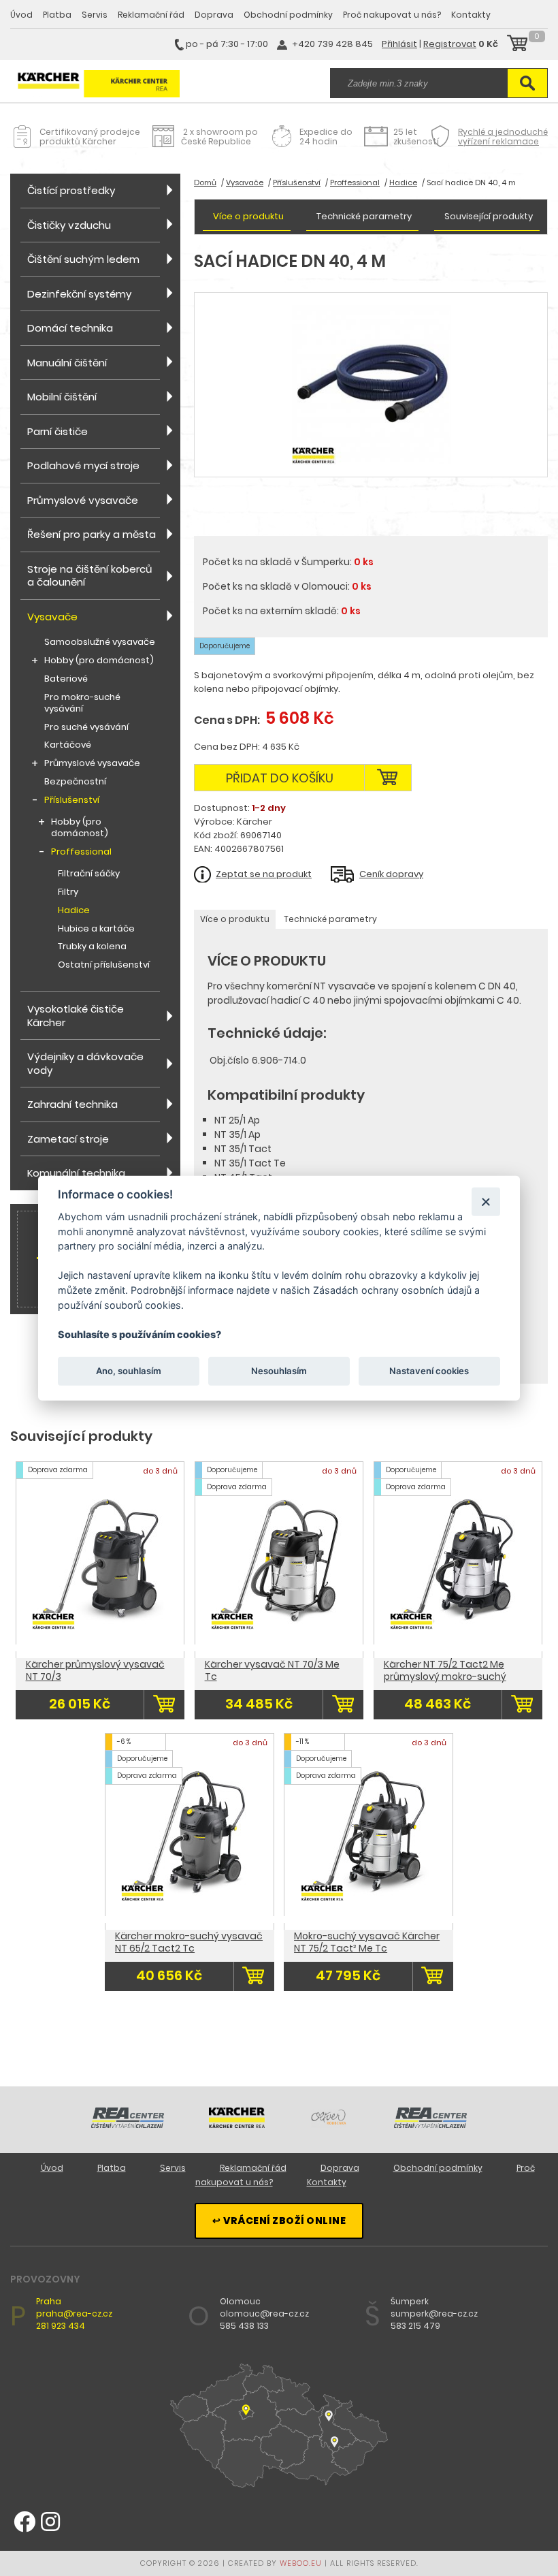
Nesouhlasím (279, 1371)
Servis (95, 15)
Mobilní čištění (62, 397)
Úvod (21, 15)
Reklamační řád (151, 15)
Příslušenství (72, 800)
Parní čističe (58, 431)
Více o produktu (248, 216)
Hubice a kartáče (96, 929)
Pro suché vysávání (86, 728)
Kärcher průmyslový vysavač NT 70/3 (95, 1670)
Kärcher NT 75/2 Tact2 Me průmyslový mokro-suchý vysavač (445, 1676)
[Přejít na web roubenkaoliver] (329, 2125)
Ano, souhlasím (129, 1371)
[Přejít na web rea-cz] (128, 2125)
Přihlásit (399, 44)
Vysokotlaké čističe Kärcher (76, 1016)
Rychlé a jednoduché (503, 137)
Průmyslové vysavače (83, 500)
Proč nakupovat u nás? (392, 15)
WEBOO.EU (301, 2563)
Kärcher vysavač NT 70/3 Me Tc (272, 1670)
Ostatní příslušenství (104, 965)
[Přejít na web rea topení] (430, 2125)
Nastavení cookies (429, 1371)
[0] (517, 45)
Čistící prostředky (71, 190)
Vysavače (52, 617)
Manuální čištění (67, 363)
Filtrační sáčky (89, 874)
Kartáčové (68, 745)
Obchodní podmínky (288, 15)
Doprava (214, 15)
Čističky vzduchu (69, 225)
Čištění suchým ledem (83, 259)
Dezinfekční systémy (79, 294)
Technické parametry (364, 216)
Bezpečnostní (75, 782)
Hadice (74, 911)
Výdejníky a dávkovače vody (85, 1063)
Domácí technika (70, 328)
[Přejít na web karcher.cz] (237, 2125)
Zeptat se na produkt (264, 874)
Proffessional (81, 852)
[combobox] (419, 83)
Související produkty (489, 216)
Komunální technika (76, 1173)
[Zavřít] (486, 1202)
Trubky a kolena (92, 947)
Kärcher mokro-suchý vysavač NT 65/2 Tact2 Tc (189, 1942)
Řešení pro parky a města (92, 534)
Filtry (68, 892)
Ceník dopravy (391, 874)
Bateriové (66, 679)
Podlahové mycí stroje (83, 465)
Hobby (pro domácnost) (99, 661)
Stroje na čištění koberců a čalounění (90, 576)
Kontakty (471, 15)
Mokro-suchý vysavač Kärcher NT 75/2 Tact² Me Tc (367, 1942)
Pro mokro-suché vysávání (82, 703)
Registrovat (450, 44)
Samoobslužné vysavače (100, 642)
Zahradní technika (72, 1104)
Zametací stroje (68, 1139)
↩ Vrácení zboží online (279, 2221)
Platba (57, 15)
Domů (205, 182)
